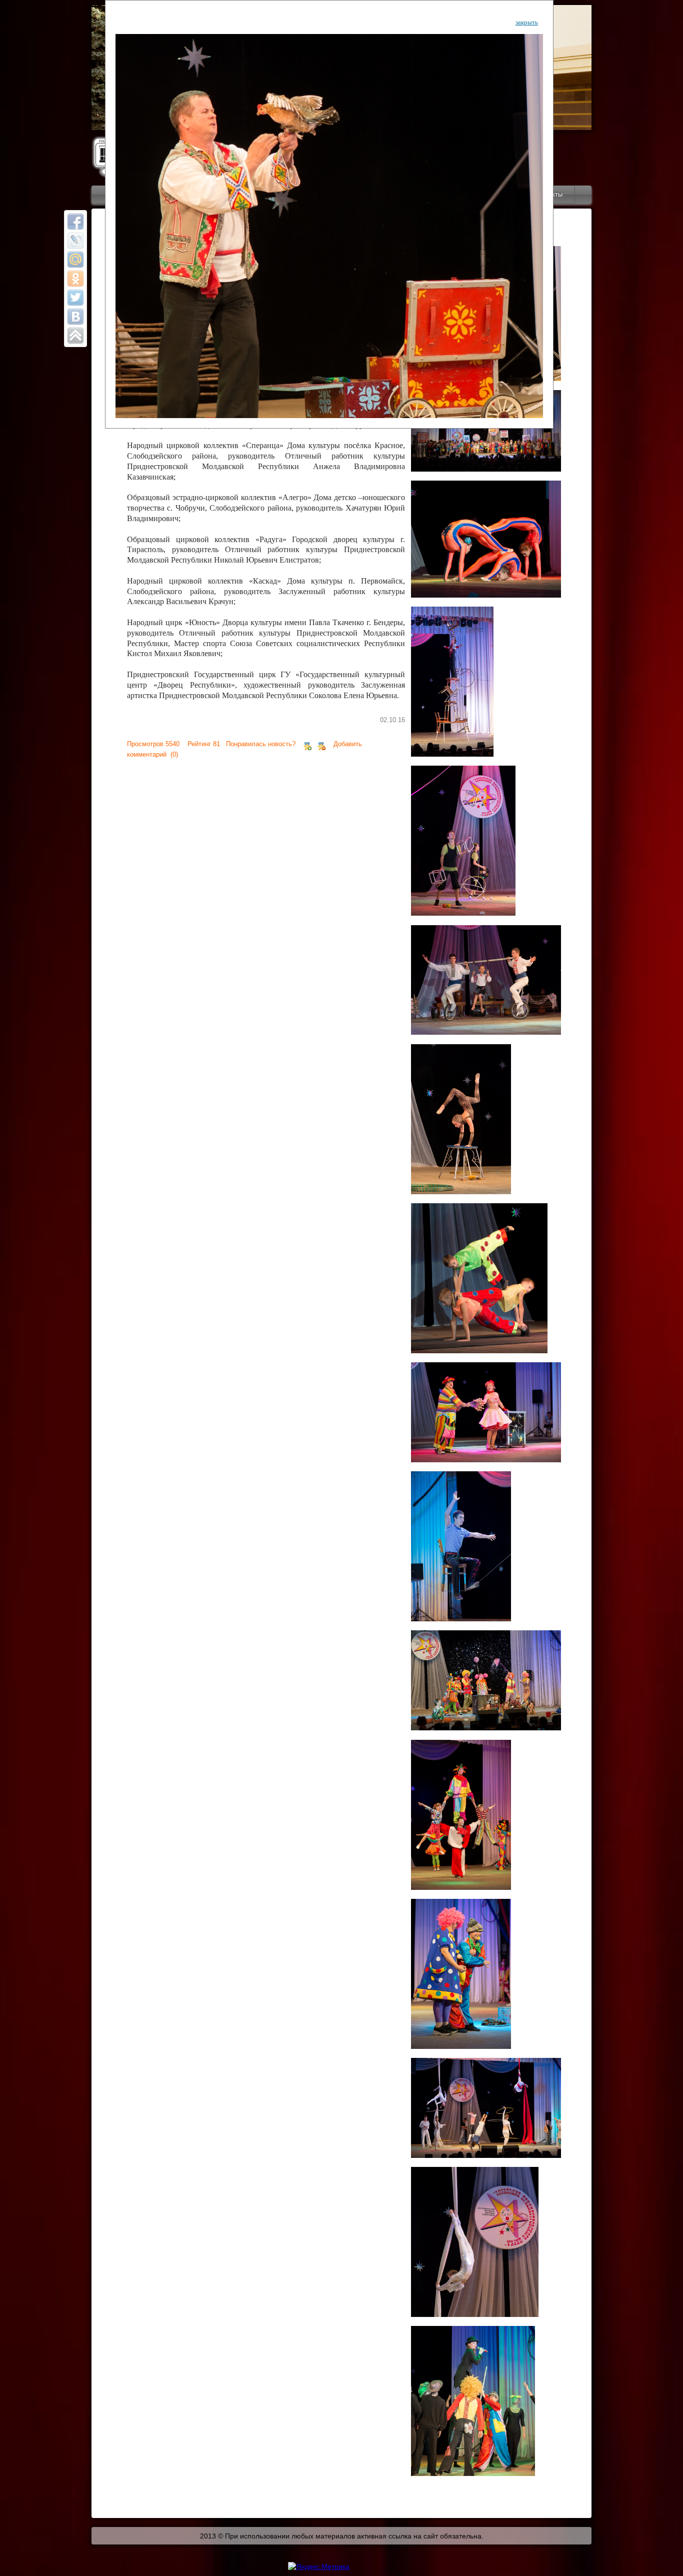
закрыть (527, 22)
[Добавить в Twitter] (75, 298)
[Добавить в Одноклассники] (75, 279)
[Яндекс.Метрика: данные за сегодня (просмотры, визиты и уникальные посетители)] (319, 2566)
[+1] (307, 744)
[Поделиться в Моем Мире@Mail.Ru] (75, 260)
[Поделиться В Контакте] (75, 317)
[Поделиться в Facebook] (75, 222)
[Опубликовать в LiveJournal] (75, 241)
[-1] (321, 744)
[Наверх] (75, 336)
